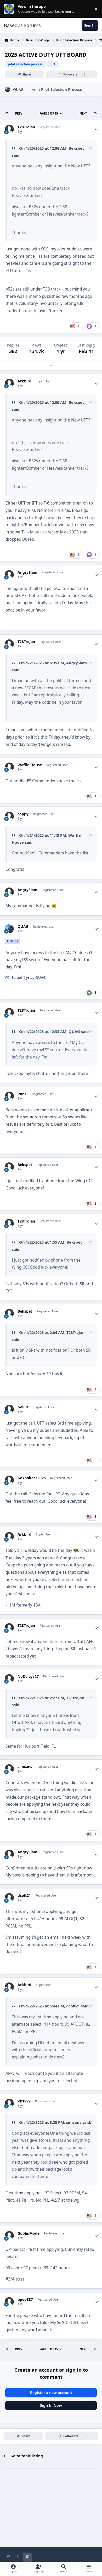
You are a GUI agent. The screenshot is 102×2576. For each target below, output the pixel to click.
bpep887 (25, 2300)
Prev (19, 113)
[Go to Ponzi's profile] (9, 1096)
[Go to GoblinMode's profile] (9, 2236)
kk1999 (24, 2101)
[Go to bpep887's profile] (9, 2302)
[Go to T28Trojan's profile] (9, 129)
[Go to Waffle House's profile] (9, 767)
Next (83, 113)
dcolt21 (24, 1895)
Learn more (10, 9)
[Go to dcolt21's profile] (9, 1898)
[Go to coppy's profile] (9, 816)
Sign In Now (51, 2405)
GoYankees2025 (32, 1478)
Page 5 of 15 (49, 113)
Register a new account (51, 2393)
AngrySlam (27, 572)
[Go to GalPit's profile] (9, 1409)
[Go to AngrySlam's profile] (9, 575)
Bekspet (76, 148)
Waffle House (30, 765)
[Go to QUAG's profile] (7, 89)
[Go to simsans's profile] (9, 1769)
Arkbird (24, 381)
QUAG (18, 89)
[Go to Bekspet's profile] (9, 1167)
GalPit (23, 1407)
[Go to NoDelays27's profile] (9, 1679)
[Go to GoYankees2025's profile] (9, 1480)
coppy (23, 814)
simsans (25, 1767)
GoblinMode (29, 2233)
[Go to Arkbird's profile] (9, 383)
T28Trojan (26, 127)
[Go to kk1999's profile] (9, 2103)
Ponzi (22, 1094)
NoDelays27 (28, 1677)
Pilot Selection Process (61, 89)
